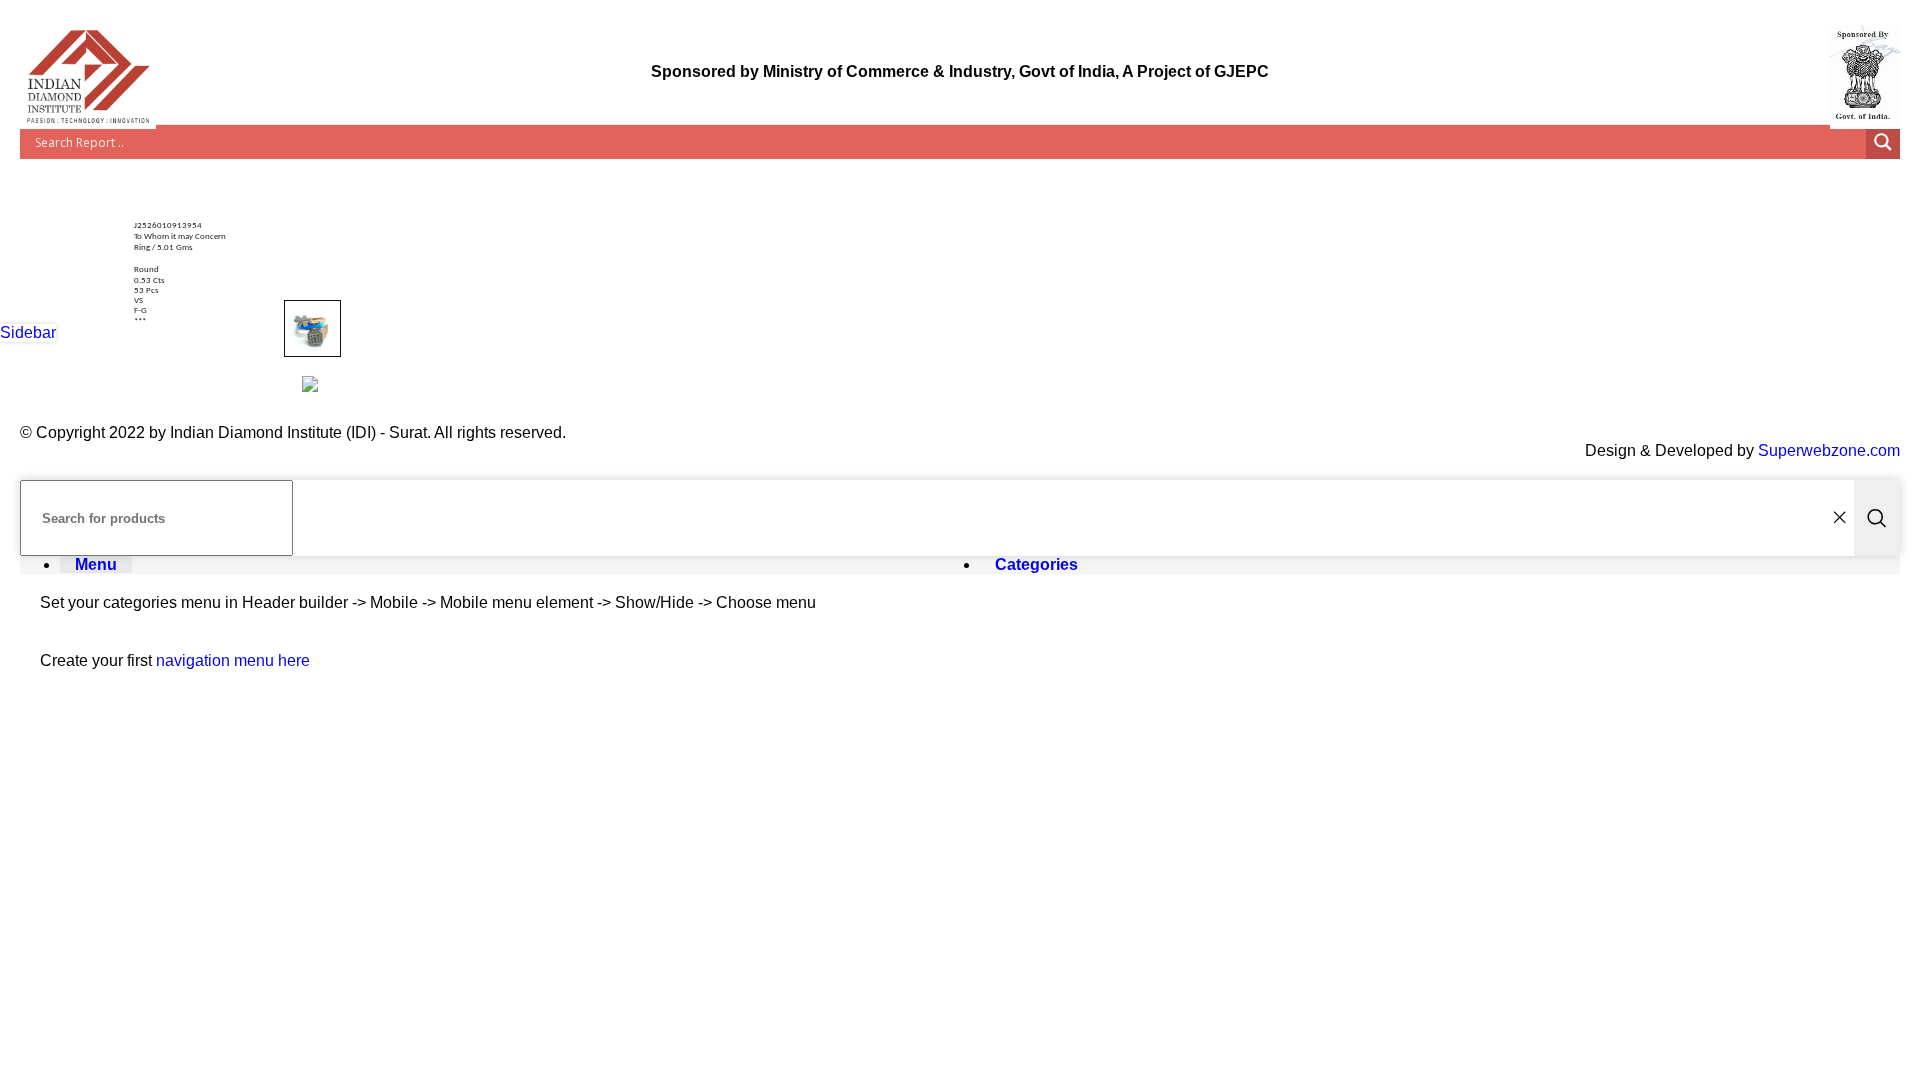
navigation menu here (233, 660)
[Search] (1877, 518)
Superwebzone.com (1829, 450)
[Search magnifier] (1883, 142)
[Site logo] (88, 128)
